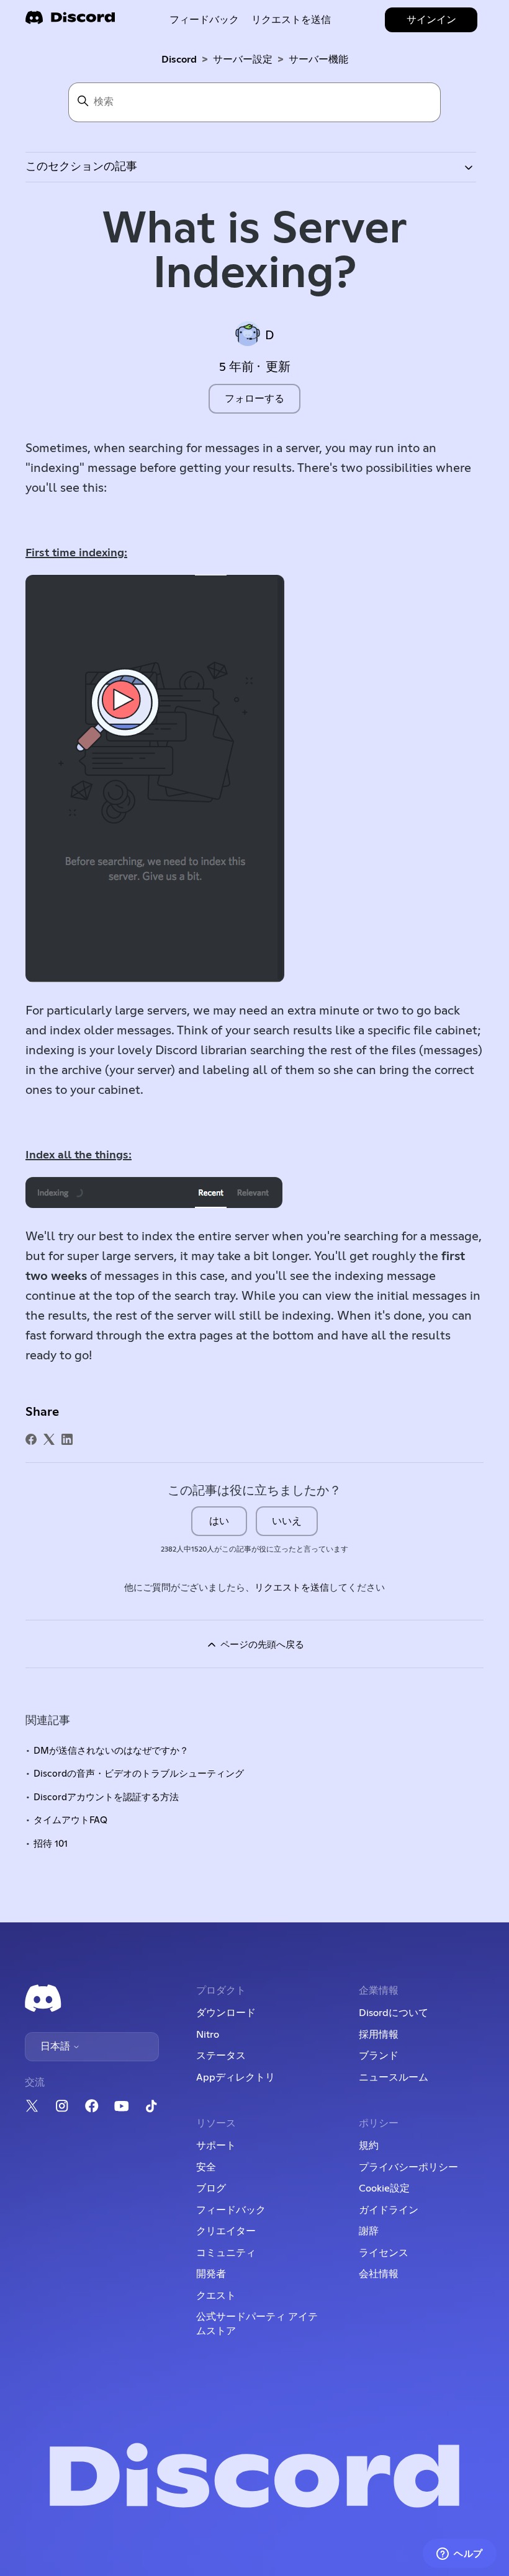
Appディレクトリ (236, 2077)
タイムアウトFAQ (70, 1820)
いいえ (287, 1521)
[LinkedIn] (67, 1439)
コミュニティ (226, 2253)
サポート (216, 2146)
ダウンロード (226, 2013)
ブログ (211, 2188)
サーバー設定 (243, 60)
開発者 (211, 2274)
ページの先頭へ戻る (261, 1645)
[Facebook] (31, 1439)
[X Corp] (49, 1439)
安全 (206, 2167)
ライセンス (384, 2253)
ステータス (221, 2056)
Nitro (208, 2035)
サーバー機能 (318, 60)
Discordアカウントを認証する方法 (106, 1797)
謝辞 (369, 2231)
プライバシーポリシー (408, 2167)
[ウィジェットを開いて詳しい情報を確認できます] (460, 2554)
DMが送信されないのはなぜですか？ (111, 1751)
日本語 (56, 2046)
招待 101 (51, 1844)
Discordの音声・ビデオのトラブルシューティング (139, 1774)
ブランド (379, 2056)
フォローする (254, 399)
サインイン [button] (431, 20)
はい (219, 1521)
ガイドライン (389, 2210)
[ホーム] (70, 21)
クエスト (216, 2296)
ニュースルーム (394, 2077)
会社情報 (379, 2274)
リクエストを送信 (291, 20)
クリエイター (226, 2231)
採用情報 (379, 2035)
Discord (179, 60)
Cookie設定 (384, 2188)
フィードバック (204, 20)
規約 (369, 2146)
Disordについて (394, 2013)
